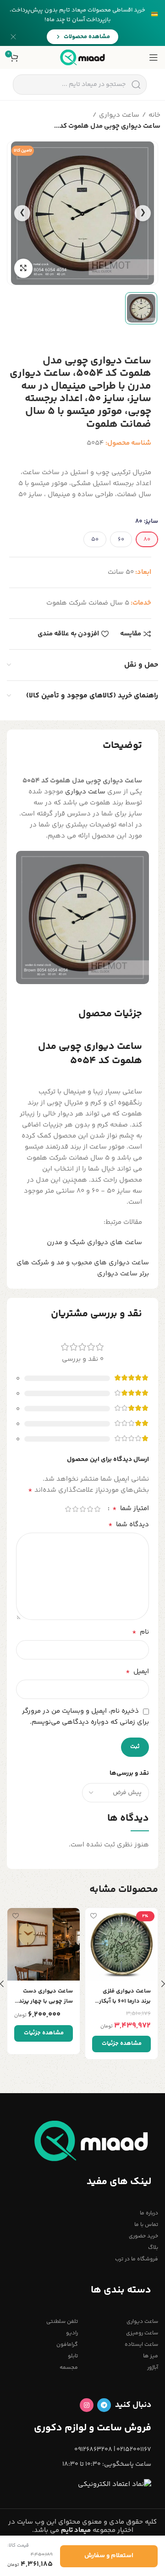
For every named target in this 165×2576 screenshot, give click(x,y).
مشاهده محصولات (87, 37)
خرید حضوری (143, 2236)
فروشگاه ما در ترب (137, 2259)
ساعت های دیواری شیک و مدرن (94, 1243)
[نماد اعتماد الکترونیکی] (115, 2484)
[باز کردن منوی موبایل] (154, 57)
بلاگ (153, 2248)
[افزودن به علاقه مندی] (93, 1916)
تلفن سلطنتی (62, 2322)
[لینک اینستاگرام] (87, 2405)
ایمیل (137, 1672)
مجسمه (69, 2368)
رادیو (72, 2333)
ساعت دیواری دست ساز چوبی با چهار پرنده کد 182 (44, 1996)
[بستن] (13, 37)
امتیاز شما (131, 1509)
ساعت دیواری (119, 115)
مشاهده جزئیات (122, 2044)
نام (140, 1632)
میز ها (151, 2356)
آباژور (153, 2368)
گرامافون (67, 2345)
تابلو (73, 2356)
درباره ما (149, 2213)
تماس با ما (146, 2225)
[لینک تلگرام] (104, 2405)
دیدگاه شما (129, 1525)
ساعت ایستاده (141, 2345)
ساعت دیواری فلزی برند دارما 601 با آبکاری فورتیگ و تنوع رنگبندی (122, 1996)
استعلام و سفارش (109, 2556)
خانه (154, 115)
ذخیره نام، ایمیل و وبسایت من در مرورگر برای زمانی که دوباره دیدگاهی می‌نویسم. (85, 1717)
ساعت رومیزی (142, 2333)
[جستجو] (136, 85)
